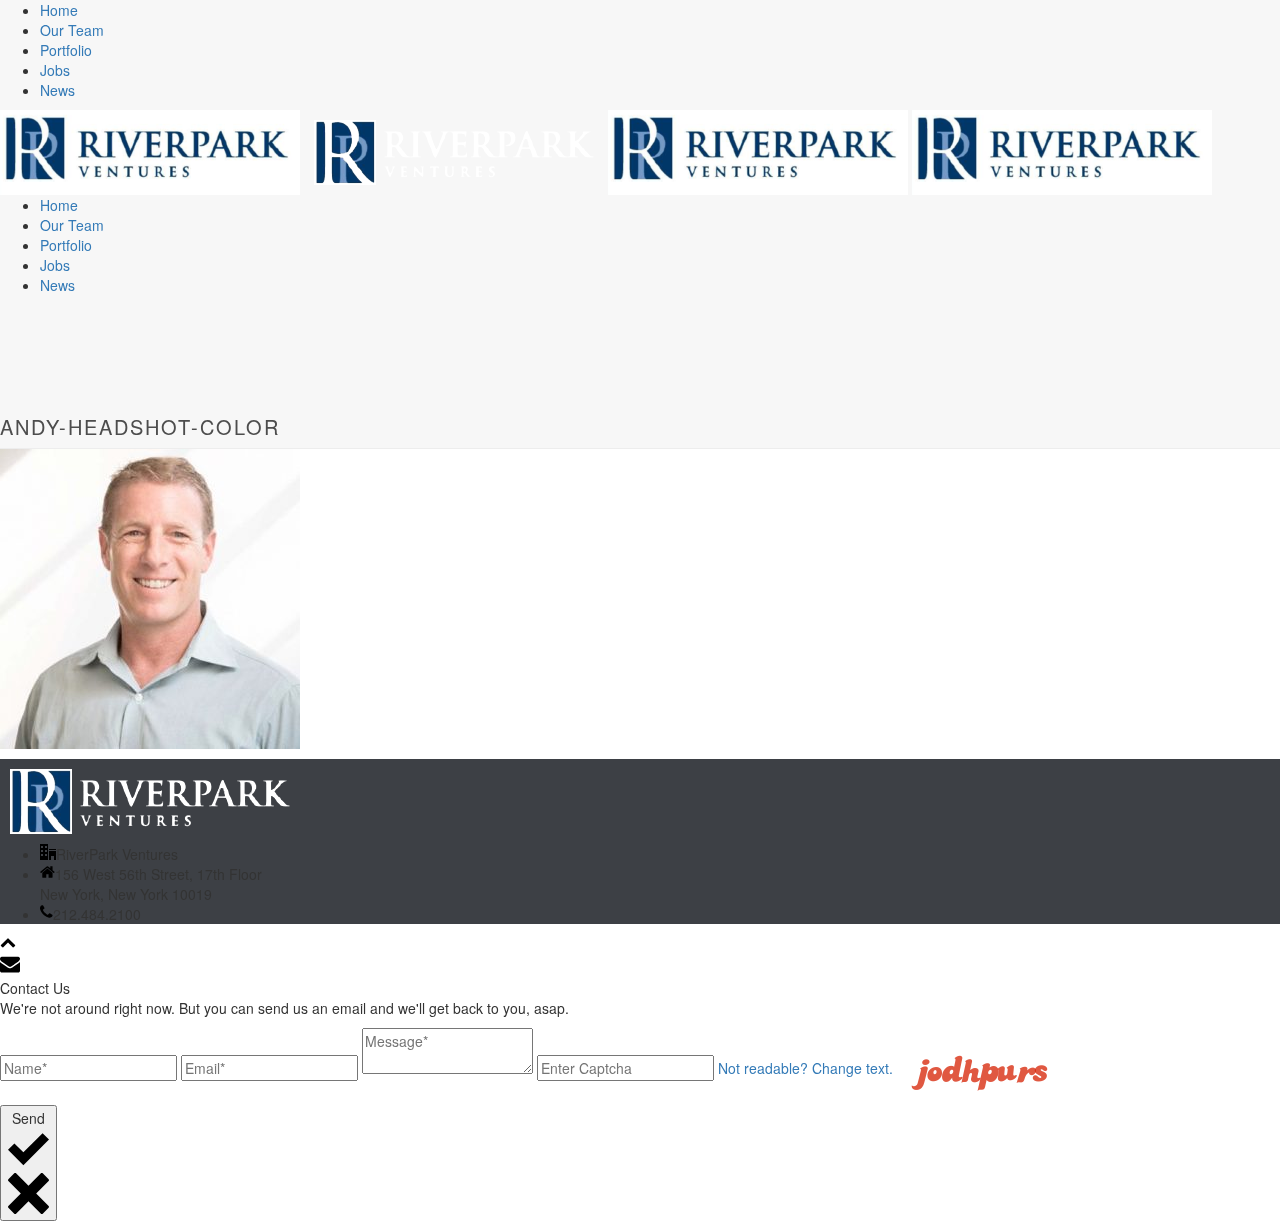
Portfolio (66, 50)
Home (59, 10)
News (57, 90)
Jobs (55, 70)
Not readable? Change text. (805, 1068)
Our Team (72, 30)
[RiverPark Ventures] (606, 150)
